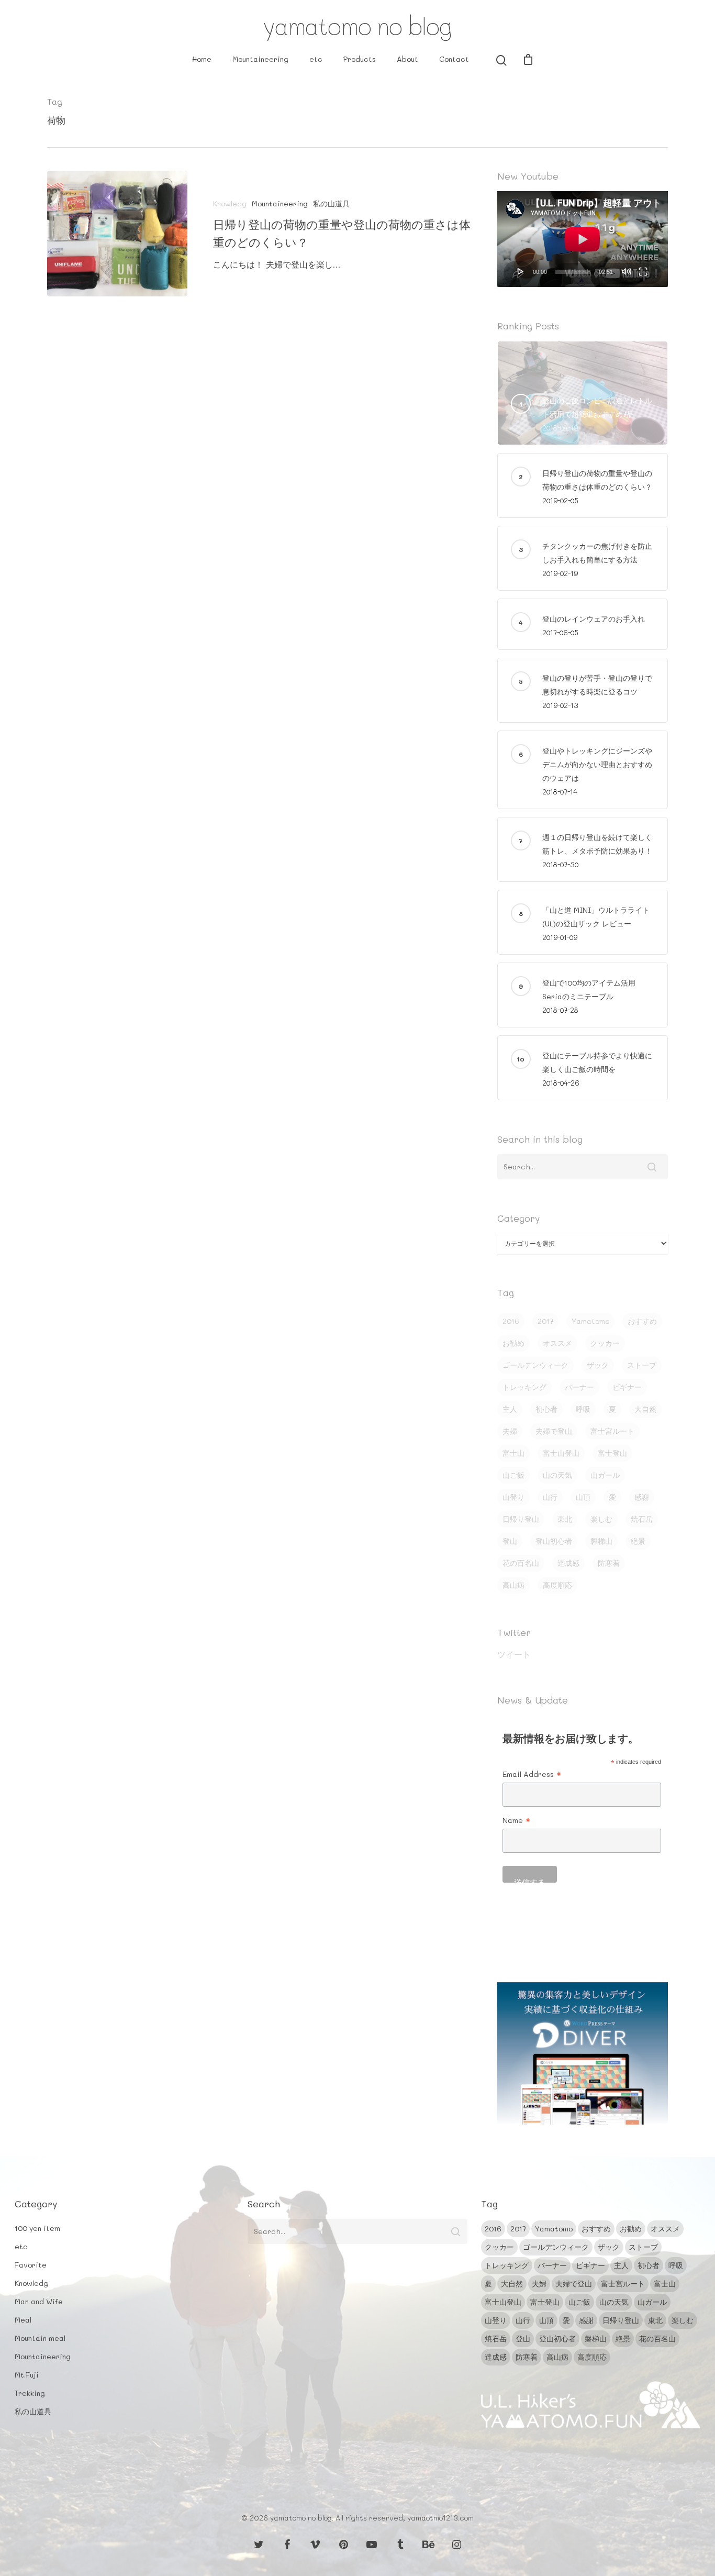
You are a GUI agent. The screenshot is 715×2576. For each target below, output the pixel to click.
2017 (545, 1321)
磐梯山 (601, 1541)
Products (360, 59)
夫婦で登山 (554, 1431)
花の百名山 (521, 1563)
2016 (511, 1321)
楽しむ (601, 1519)
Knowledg (230, 203)
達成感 (568, 1563)
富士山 (513, 1453)
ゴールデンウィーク (535, 1365)
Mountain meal (40, 2338)
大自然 (645, 1409)
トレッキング (524, 1387)
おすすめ (642, 1321)
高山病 (513, 1585)
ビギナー (627, 1387)
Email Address (532, 1775)
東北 (565, 1519)
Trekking (30, 2393)
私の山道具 (331, 203)
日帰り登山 (521, 1519)
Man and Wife (39, 2301)
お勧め (513, 1343)
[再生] (521, 271)
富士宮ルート (612, 1431)
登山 (510, 1541)
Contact (454, 59)
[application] (583, 239)
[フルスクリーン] (643, 271)
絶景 (638, 1541)
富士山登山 (561, 1453)
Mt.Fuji (27, 2375)
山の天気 (557, 1475)
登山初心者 (554, 1541)
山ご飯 (513, 1475)
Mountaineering (260, 59)
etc (316, 59)
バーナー (579, 1387)
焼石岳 (642, 1519)
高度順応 (557, 1585)
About (407, 59)
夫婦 (510, 1431)
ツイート (514, 1654)
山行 (550, 1497)
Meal (23, 2320)
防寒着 (609, 1563)
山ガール (605, 1475)
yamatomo (590, 1321)
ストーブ (642, 1365)
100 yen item (37, 2228)
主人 (510, 1409)
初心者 (546, 1409)
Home (202, 59)
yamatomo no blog (357, 26)
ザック (598, 1365)
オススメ (557, 1343)
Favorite (31, 2265)
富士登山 (612, 1453)
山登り (513, 1497)
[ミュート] (627, 271)
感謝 (642, 1497)
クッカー (605, 1343)
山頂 (583, 1497)
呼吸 (583, 1409)
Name (517, 1821)
